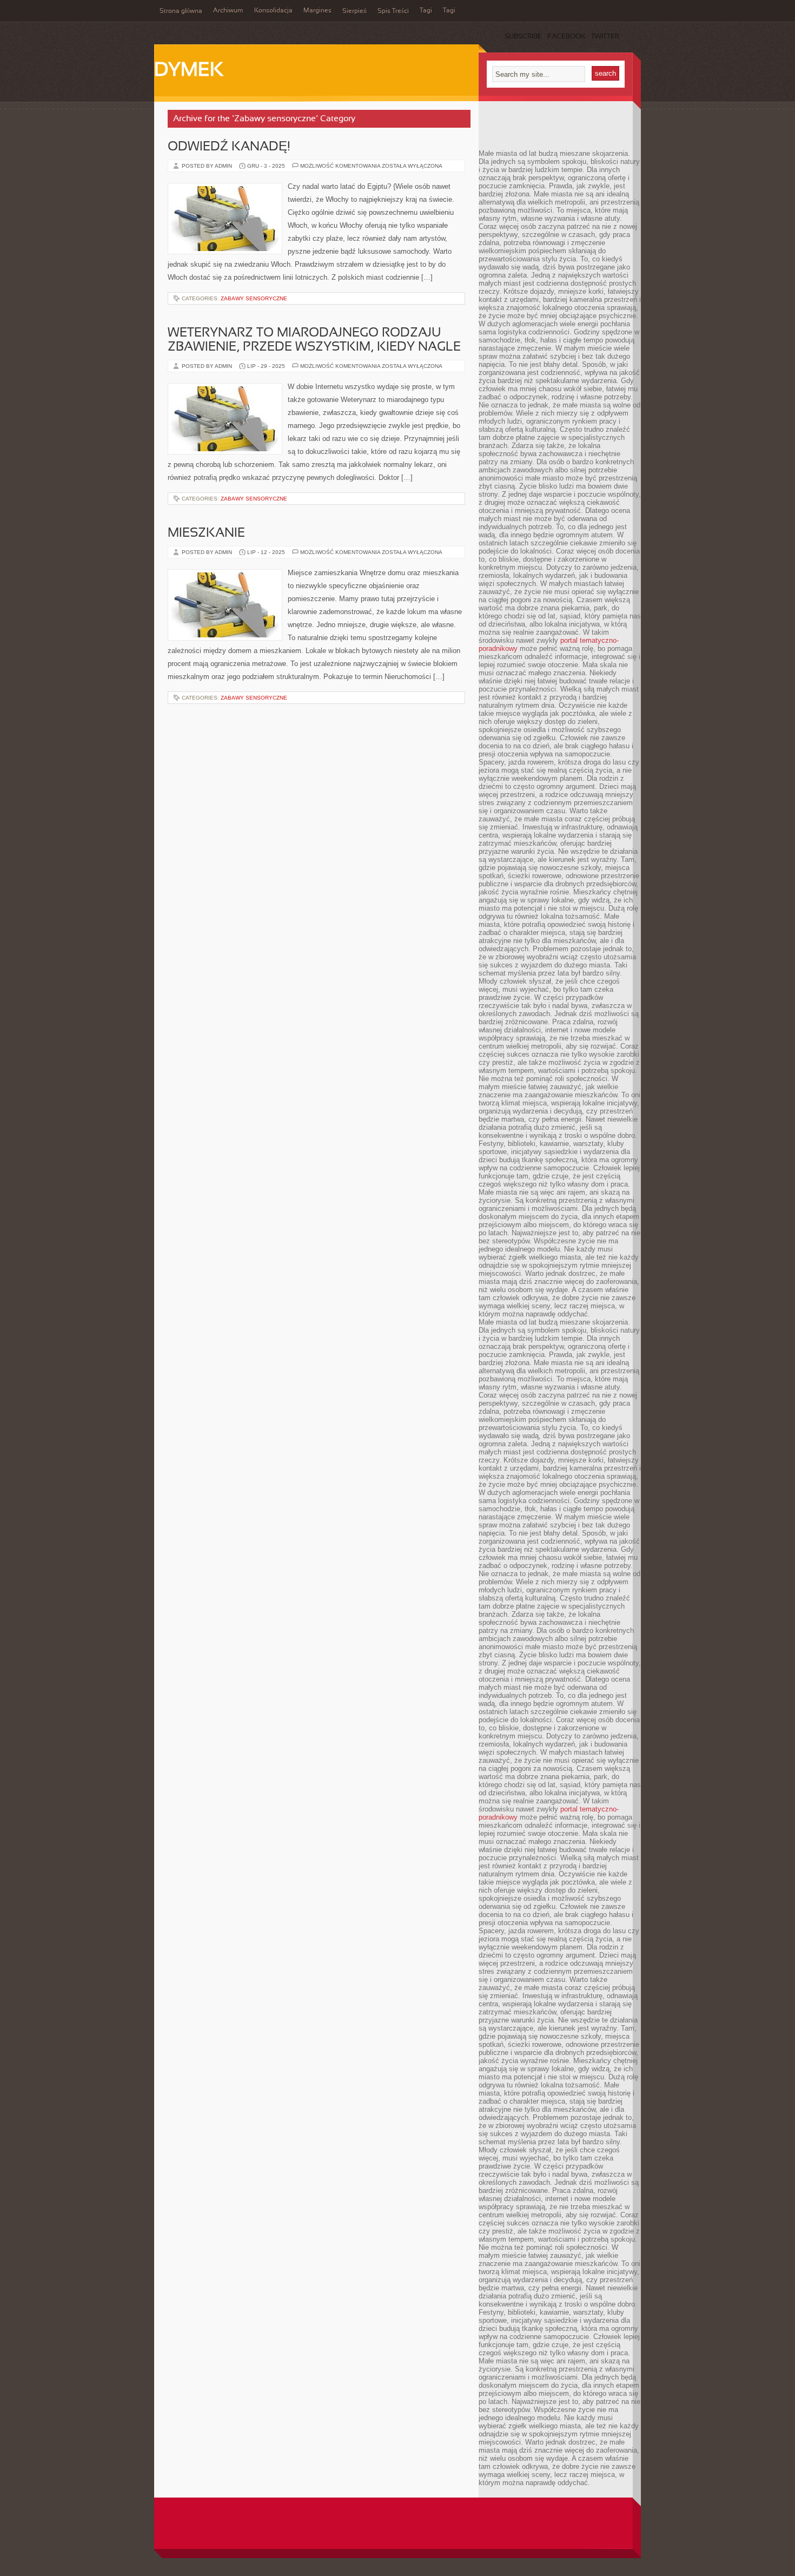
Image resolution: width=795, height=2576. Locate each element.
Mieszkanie (206, 533)
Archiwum (228, 11)
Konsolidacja (273, 11)
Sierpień (355, 11)
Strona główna (181, 11)
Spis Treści (393, 11)
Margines (317, 11)
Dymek (189, 71)
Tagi (426, 11)
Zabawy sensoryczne (254, 298)
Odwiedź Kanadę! (229, 147)
